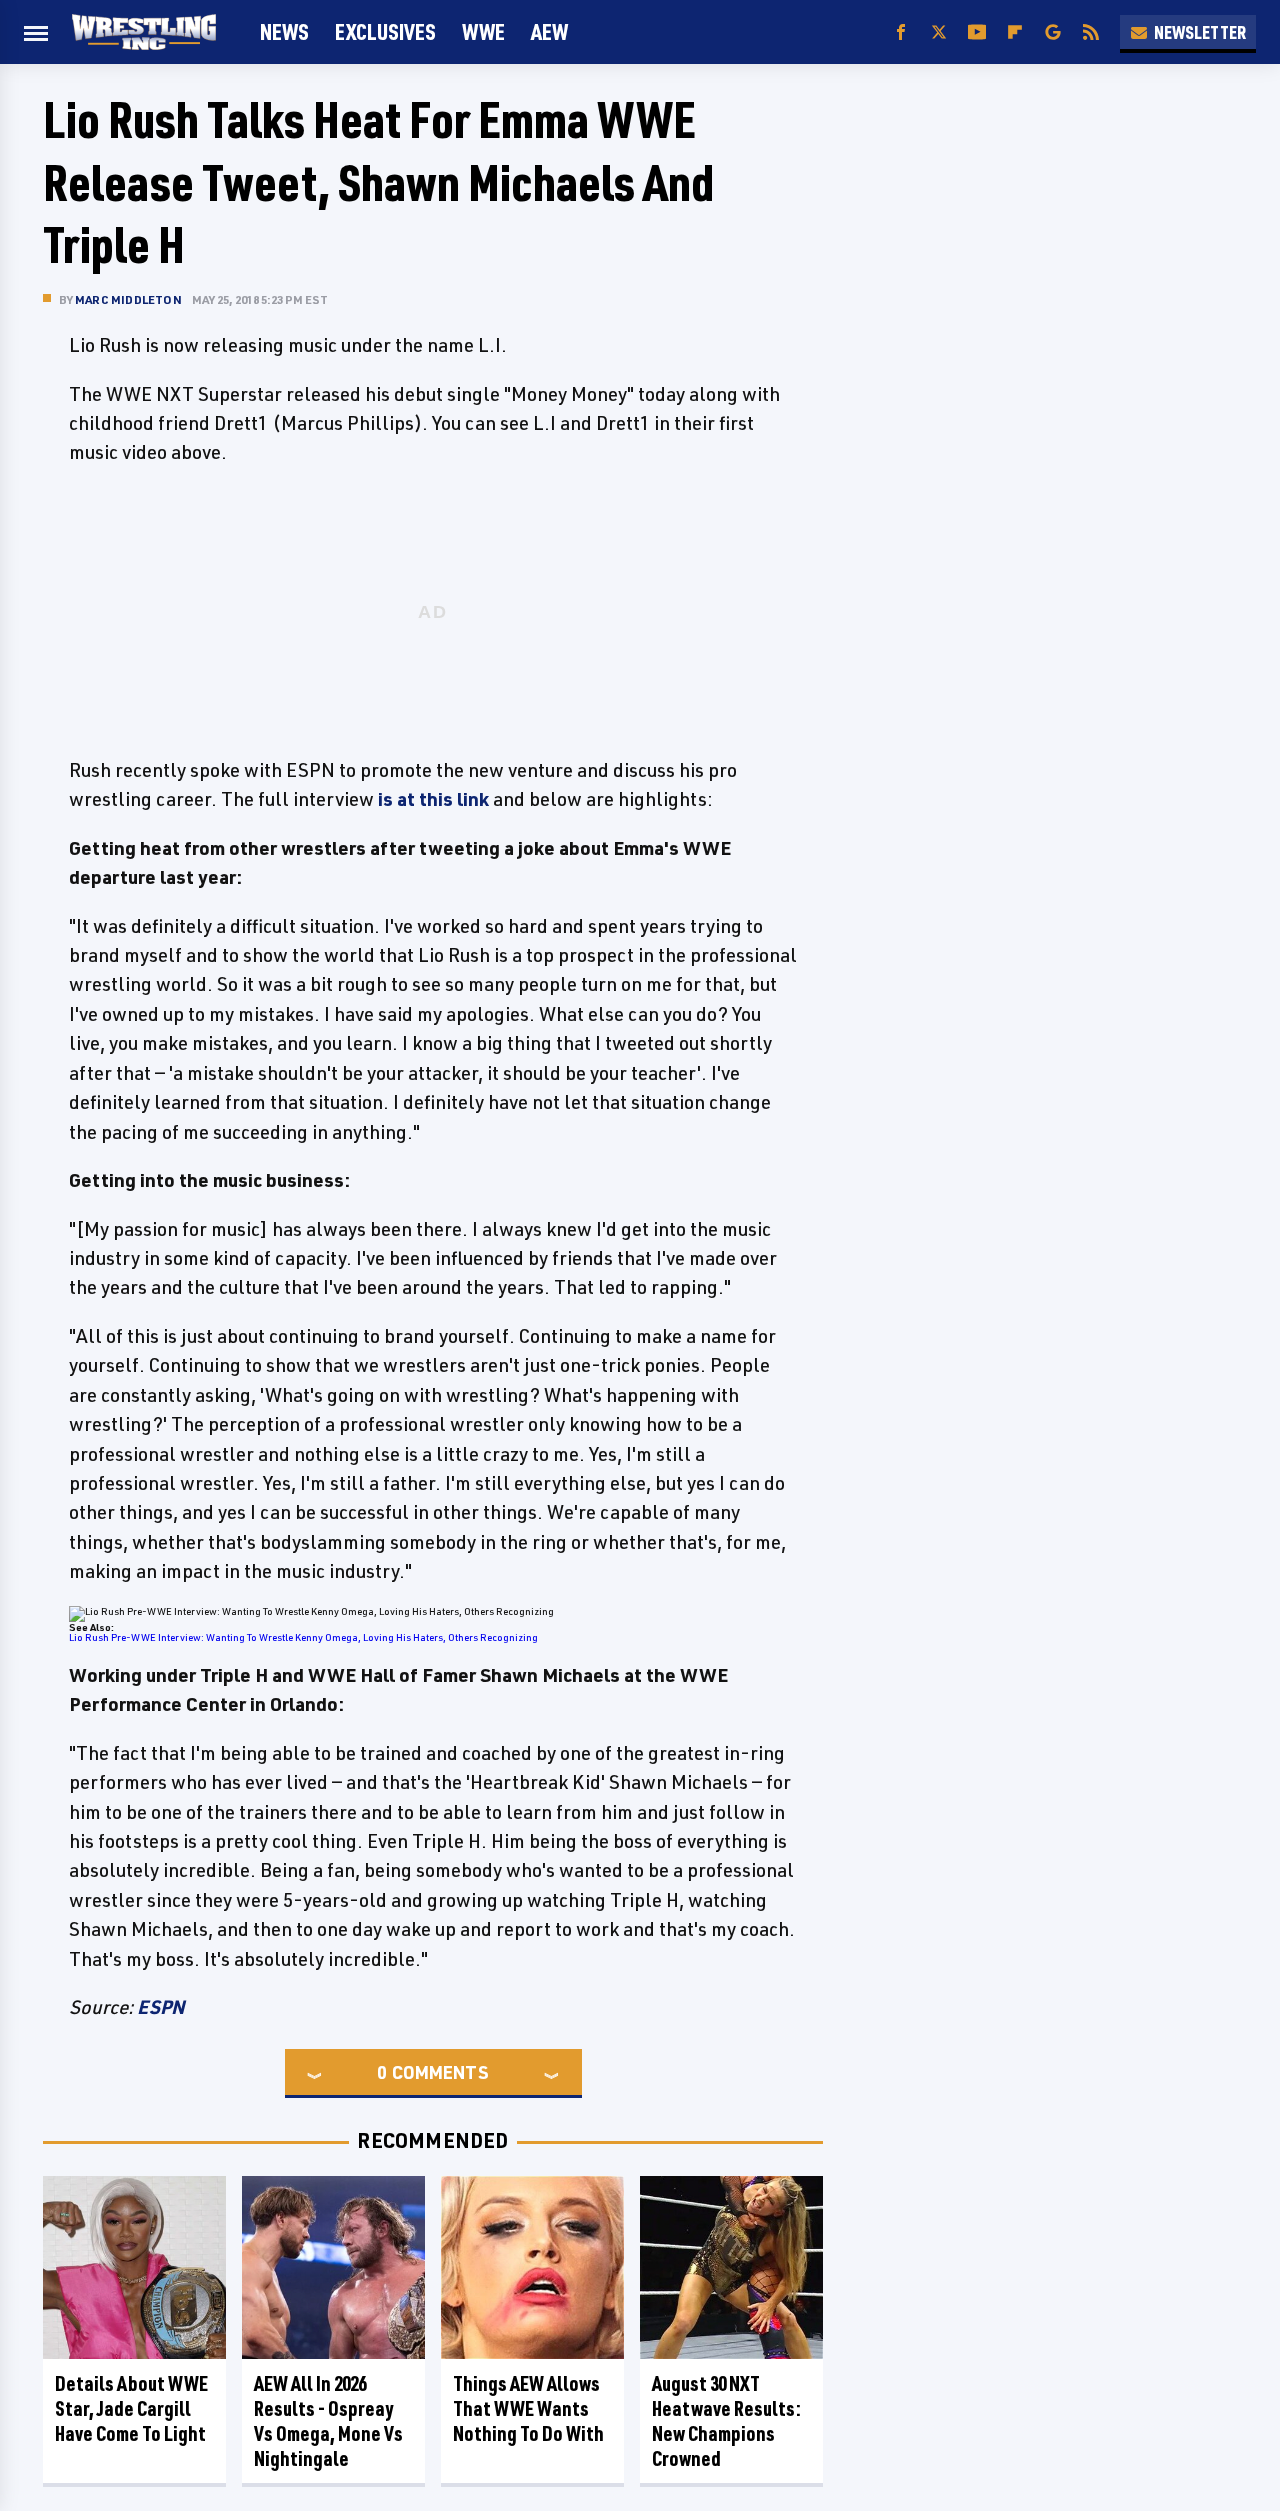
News (284, 31)
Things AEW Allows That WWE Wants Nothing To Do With (528, 2408)
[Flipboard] (1015, 32)
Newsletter (1200, 32)
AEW (549, 31)
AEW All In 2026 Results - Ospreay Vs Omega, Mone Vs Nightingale (328, 2421)
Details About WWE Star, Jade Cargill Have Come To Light (131, 2408)
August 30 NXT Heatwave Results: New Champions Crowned (726, 2421)
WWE (483, 31)
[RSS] (1091, 32)
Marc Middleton (128, 299)
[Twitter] (939, 32)
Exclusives (385, 31)
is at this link (433, 799)
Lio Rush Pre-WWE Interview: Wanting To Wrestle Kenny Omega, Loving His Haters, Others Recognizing (303, 1637)
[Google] (1053, 32)
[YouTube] (977, 32)
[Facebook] (901, 32)
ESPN (161, 2007)
